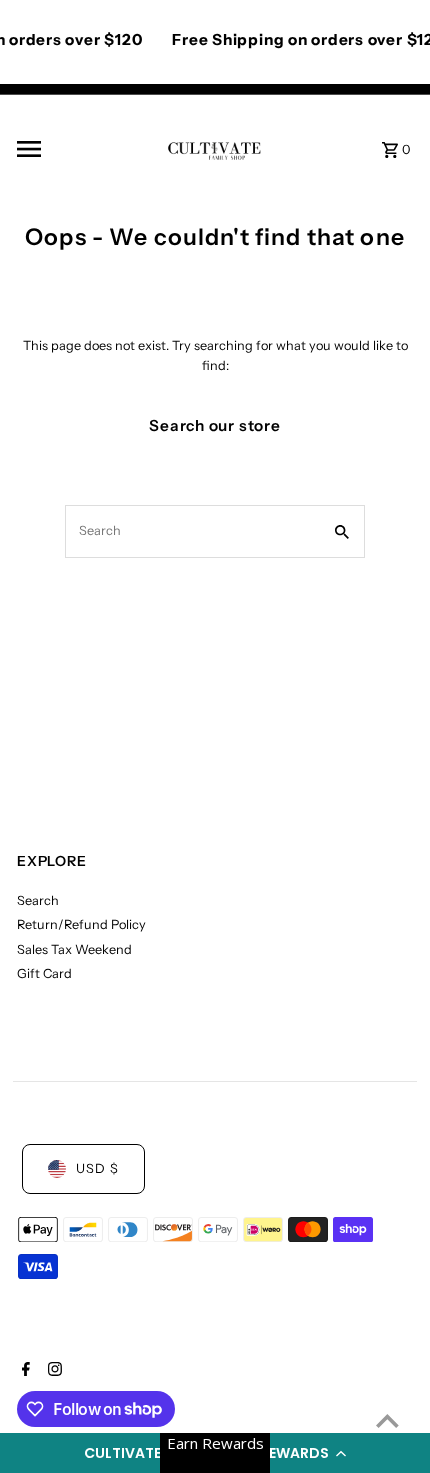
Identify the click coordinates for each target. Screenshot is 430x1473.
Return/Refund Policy (81, 924)
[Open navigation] (85, 149)
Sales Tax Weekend (74, 949)
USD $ (97, 1168)
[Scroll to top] (387, 1420)
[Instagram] (52, 1371)
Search (38, 900)
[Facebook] (23, 1371)
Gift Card (44, 973)
